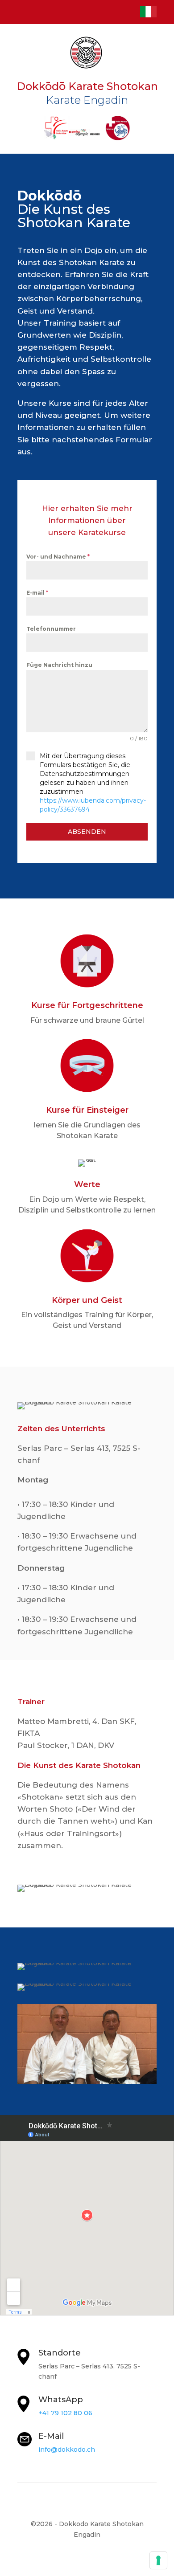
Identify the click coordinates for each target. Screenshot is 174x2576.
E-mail (37, 593)
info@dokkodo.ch (67, 2449)
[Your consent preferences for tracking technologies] (158, 2560)
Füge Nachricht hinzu (59, 665)
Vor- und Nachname (58, 557)
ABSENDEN (87, 832)
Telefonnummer (51, 629)
